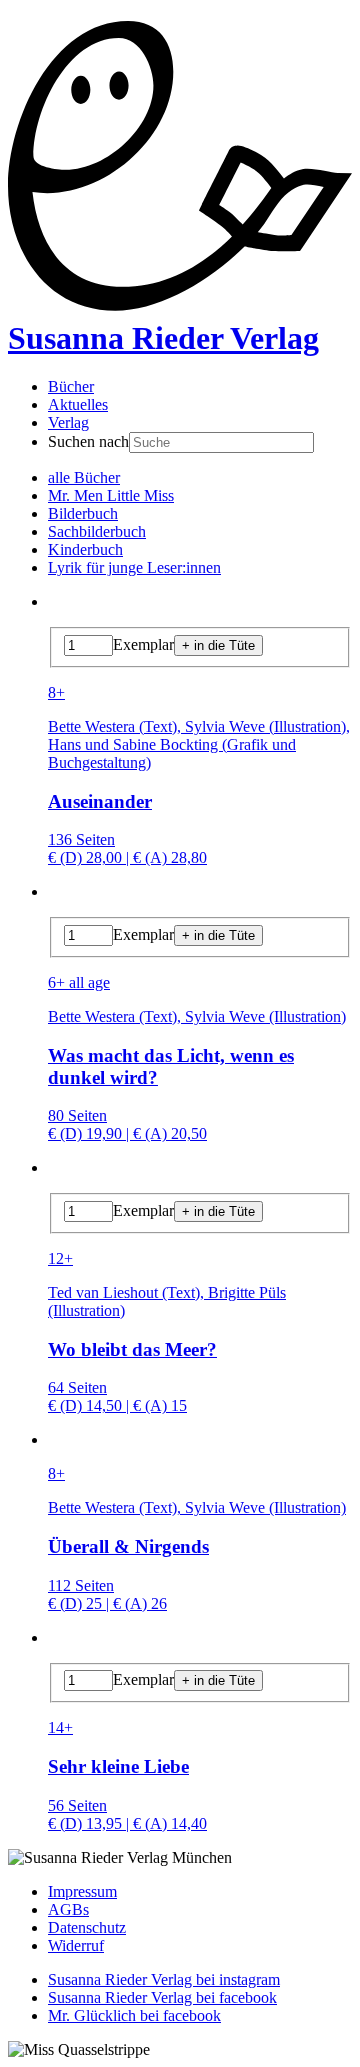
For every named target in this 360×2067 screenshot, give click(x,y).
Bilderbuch (83, 513)
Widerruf (76, 1945)
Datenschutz (87, 1927)
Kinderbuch (85, 549)
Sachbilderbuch (97, 531)
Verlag (68, 422)
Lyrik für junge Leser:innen (134, 567)
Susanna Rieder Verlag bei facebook (162, 1997)
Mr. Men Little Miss (111, 495)
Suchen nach (88, 441)
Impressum (82, 1891)
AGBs (68, 1909)
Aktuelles (78, 404)
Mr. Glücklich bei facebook (134, 2015)
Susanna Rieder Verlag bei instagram (164, 1979)
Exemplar (143, 644)
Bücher (71, 386)
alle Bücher (84, 477)
